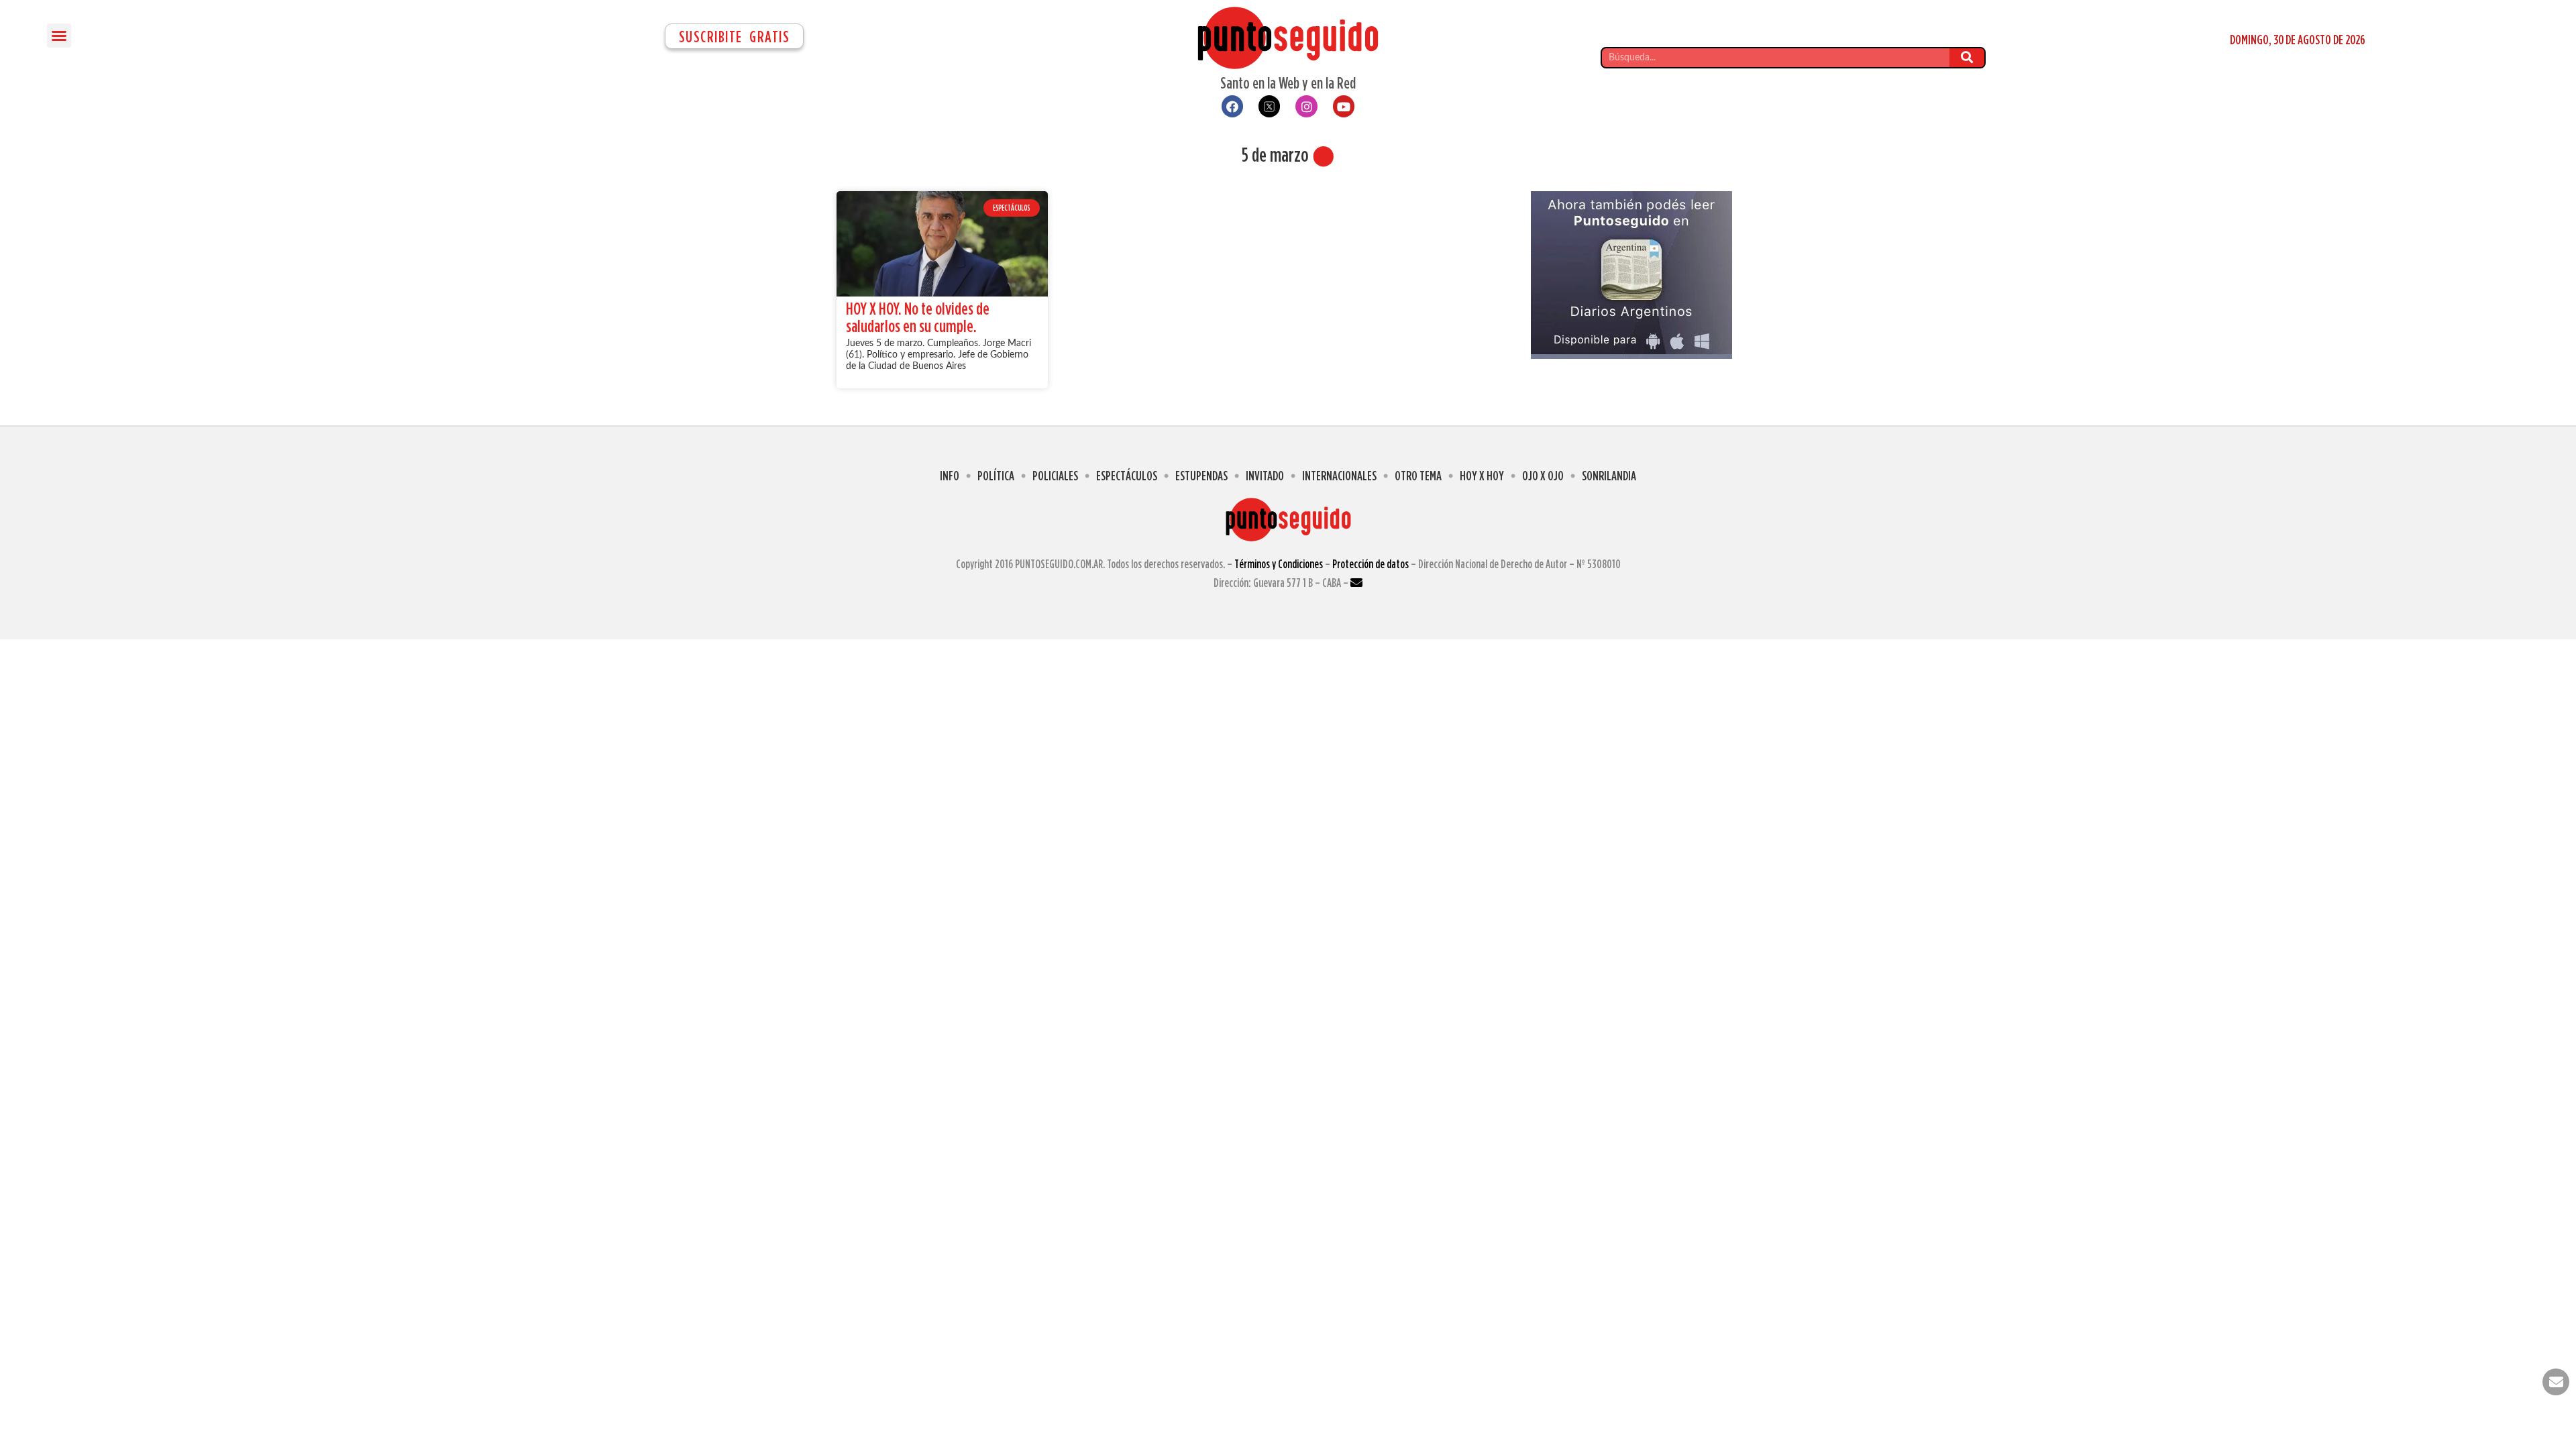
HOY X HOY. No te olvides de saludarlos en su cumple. (918, 317)
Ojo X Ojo (1543, 475)
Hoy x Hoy (1482, 475)
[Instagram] (1306, 106)
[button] (59, 36)
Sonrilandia (1609, 475)
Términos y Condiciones (1279, 564)
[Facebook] (1232, 106)
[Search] (1967, 58)
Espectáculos (1127, 475)
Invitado (1265, 475)
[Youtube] (1344, 106)
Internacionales (1339, 475)
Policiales (1055, 475)
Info (950, 475)
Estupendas (1201, 475)
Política (996, 475)
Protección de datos (1371, 564)
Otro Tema (1418, 475)
